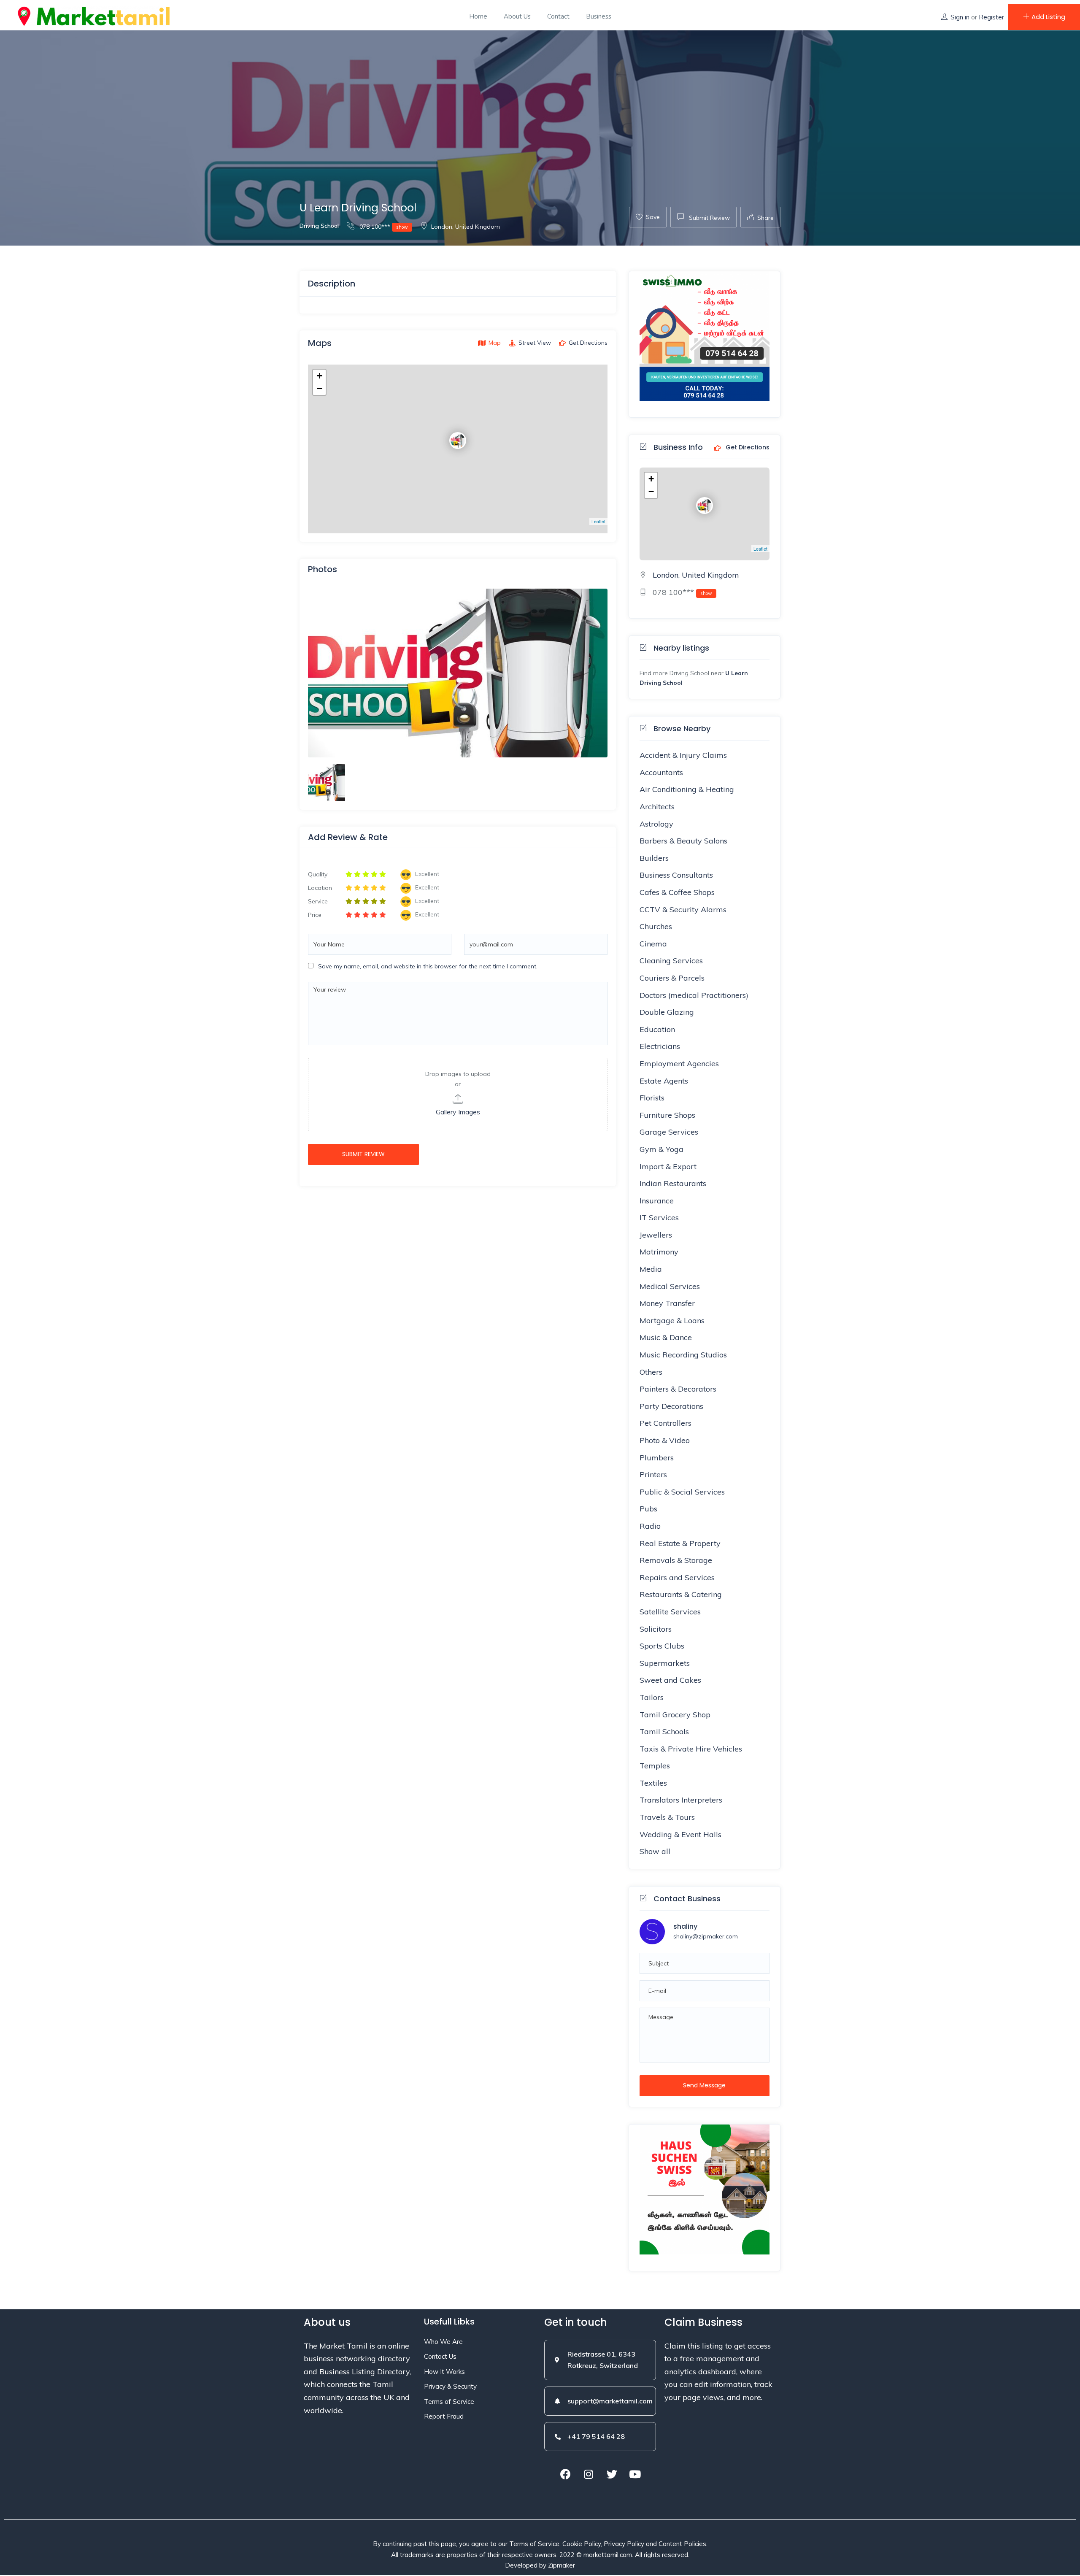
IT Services (659, 1218)
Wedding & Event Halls (680, 1834)
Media (651, 1269)
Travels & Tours (667, 1817)
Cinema (653, 944)
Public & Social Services (682, 1492)
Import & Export (668, 1166)
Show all (655, 1851)
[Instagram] (589, 2474)
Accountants (661, 772)
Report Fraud (444, 2416)
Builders (654, 858)
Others (651, 1372)
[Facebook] (565, 2474)
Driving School (319, 226)
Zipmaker (562, 2565)
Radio (650, 1526)
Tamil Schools (664, 1731)
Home (478, 16)
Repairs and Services (677, 1577)
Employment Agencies (679, 1064)
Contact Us (440, 2356)
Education (657, 1029)
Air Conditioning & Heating (687, 789)
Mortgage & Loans (672, 1320)
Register (991, 17)
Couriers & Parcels (672, 978)
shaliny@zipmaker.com (706, 1936)
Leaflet (598, 521)
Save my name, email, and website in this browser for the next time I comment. (428, 966)
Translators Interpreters (681, 1800)
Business (599, 16)
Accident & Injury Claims (683, 755)
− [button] (320, 388)
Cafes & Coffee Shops (677, 892)
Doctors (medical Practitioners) (694, 995)
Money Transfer (667, 1303)
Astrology (656, 824)
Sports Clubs (662, 1646)
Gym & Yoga (661, 1149)
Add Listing (1048, 17)
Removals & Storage (676, 1560)
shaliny (685, 1926)
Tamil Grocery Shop (675, 1715)
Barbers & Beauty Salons (683, 841)
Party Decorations (671, 1406)
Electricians (660, 1046)
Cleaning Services (671, 961)
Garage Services (669, 1132)
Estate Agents (664, 1081)
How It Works (444, 2372)
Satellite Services (670, 1612)
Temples (655, 1766)
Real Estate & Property (680, 1543)
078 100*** (383, 227)
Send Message (704, 2085)
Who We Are (443, 2342)
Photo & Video (665, 1440)
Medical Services (670, 1286)
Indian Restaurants (673, 1183)
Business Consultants (676, 875)
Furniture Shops (667, 1115)
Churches (656, 926)
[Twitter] (612, 2474)
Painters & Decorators (678, 1389)
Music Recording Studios (683, 1355)
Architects (657, 807)
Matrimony (659, 1252)
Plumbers (657, 1458)
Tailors (652, 1697)
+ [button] (320, 376)
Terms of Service (449, 2402)
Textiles (653, 1783)
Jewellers (656, 1235)
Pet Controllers (666, 1423)
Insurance (657, 1201)
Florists (652, 1098)
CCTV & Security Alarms (683, 910)
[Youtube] (635, 2474)
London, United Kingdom (466, 227)
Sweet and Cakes (670, 1680)
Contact (558, 16)
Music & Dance (666, 1337)
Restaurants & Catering (681, 1594)
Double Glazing (667, 1012)
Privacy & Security (450, 2386)
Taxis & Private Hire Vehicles (691, 1749)
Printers (653, 1475)
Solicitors (656, 1629)
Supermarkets (665, 1663)
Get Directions (747, 448)
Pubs (648, 1509)
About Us (517, 16)
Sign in (960, 17)
